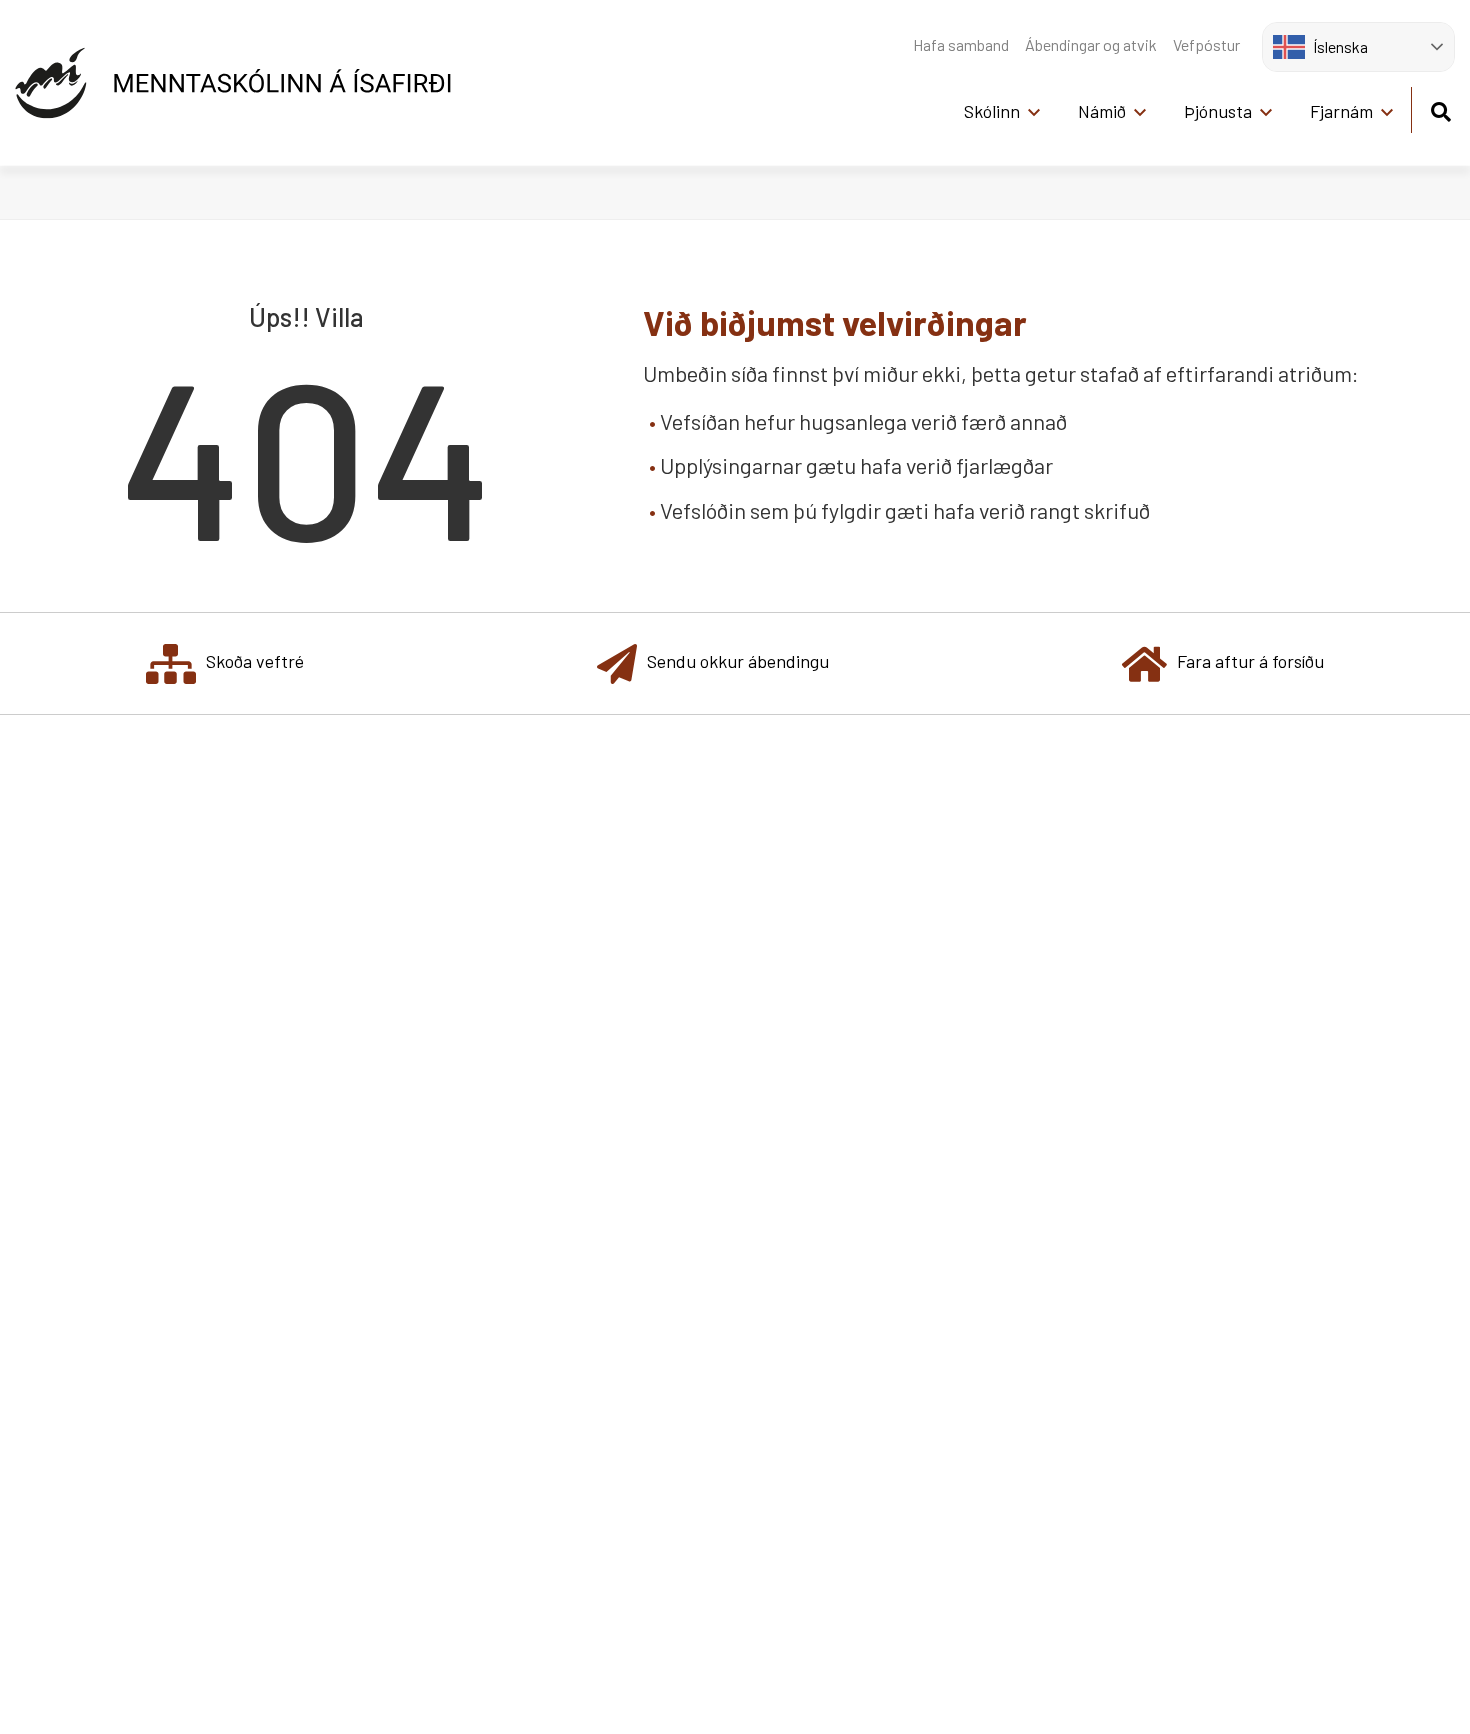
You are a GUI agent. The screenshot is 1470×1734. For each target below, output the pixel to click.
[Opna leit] (1440, 108)
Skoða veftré (255, 661)
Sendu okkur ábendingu (738, 661)
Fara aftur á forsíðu (1250, 661)
